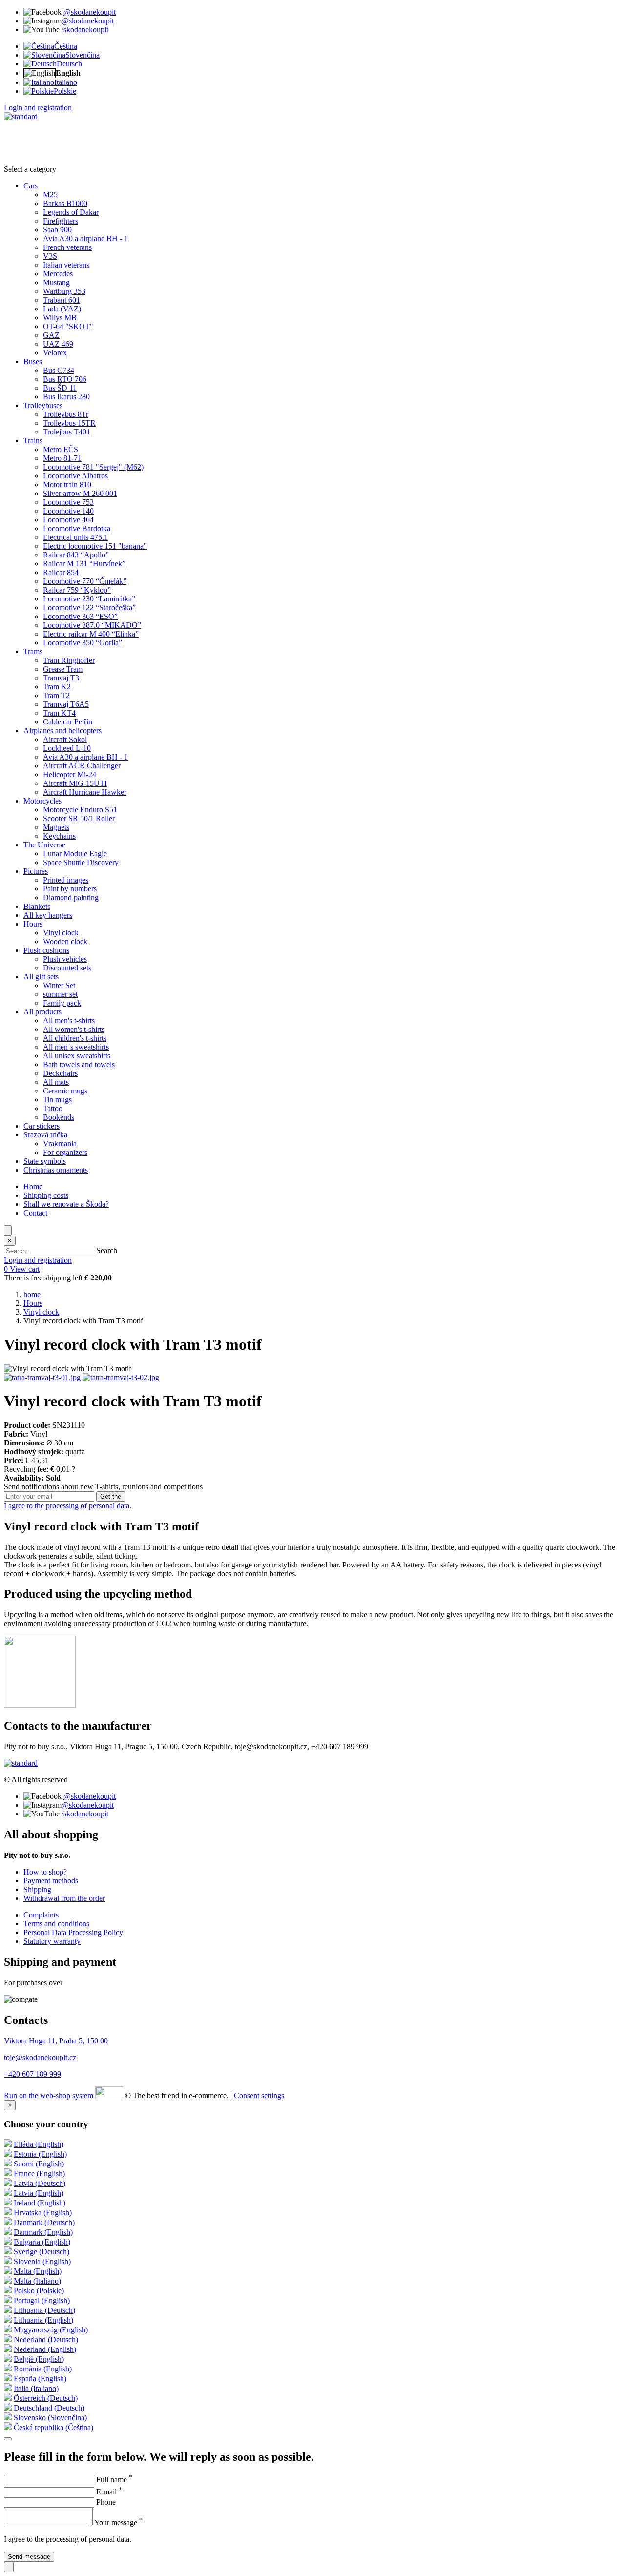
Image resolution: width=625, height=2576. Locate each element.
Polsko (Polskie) (39, 2291)
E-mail (109, 2492)
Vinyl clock (41, 1312)
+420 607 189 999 (32, 2074)
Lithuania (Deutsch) (44, 2310)
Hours (33, 1303)
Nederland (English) (45, 2349)
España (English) (40, 2379)
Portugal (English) (42, 2300)
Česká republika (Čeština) (53, 2427)
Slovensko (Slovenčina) (50, 2418)
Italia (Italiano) (36, 2388)
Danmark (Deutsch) (44, 2222)
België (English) (39, 2359)
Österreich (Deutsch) (46, 2398)
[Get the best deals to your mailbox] (8, 2439)
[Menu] (8, 1230)
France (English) (39, 2174)
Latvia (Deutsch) (40, 2183)
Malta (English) (38, 2271)
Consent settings (259, 2095)
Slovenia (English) (42, 2261)
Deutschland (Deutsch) (49, 2408)
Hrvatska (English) (43, 2213)
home (32, 1294)
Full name (114, 2480)
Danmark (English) (43, 2232)
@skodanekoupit (90, 12)
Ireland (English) (40, 2203)
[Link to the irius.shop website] (109, 2095)
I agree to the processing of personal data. (68, 1506)
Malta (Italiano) (37, 2281)
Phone (106, 2502)
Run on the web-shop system (49, 2095)
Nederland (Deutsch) (46, 2339)
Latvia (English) (39, 2193)
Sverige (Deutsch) (42, 2252)
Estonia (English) (40, 2154)
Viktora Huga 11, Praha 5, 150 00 (56, 2041)
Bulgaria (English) (42, 2242)
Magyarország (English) (51, 2330)
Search (107, 1250)
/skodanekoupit (85, 30)
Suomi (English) (39, 2164)
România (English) (43, 2369)
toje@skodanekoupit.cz (40, 2057)
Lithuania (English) (43, 2320)
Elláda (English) (39, 2144)
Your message (118, 2523)
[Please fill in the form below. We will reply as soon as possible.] (9, 2567)
